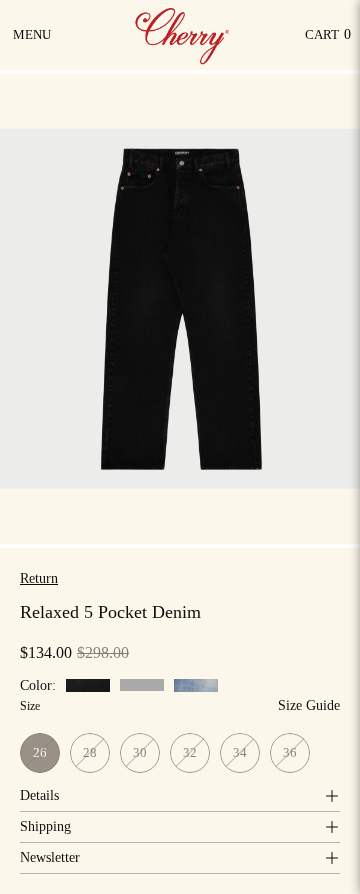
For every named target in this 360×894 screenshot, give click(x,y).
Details (39, 795)
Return (39, 578)
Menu (33, 42)
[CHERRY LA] (184, 35)
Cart (328, 39)
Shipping (45, 826)
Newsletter (50, 857)
